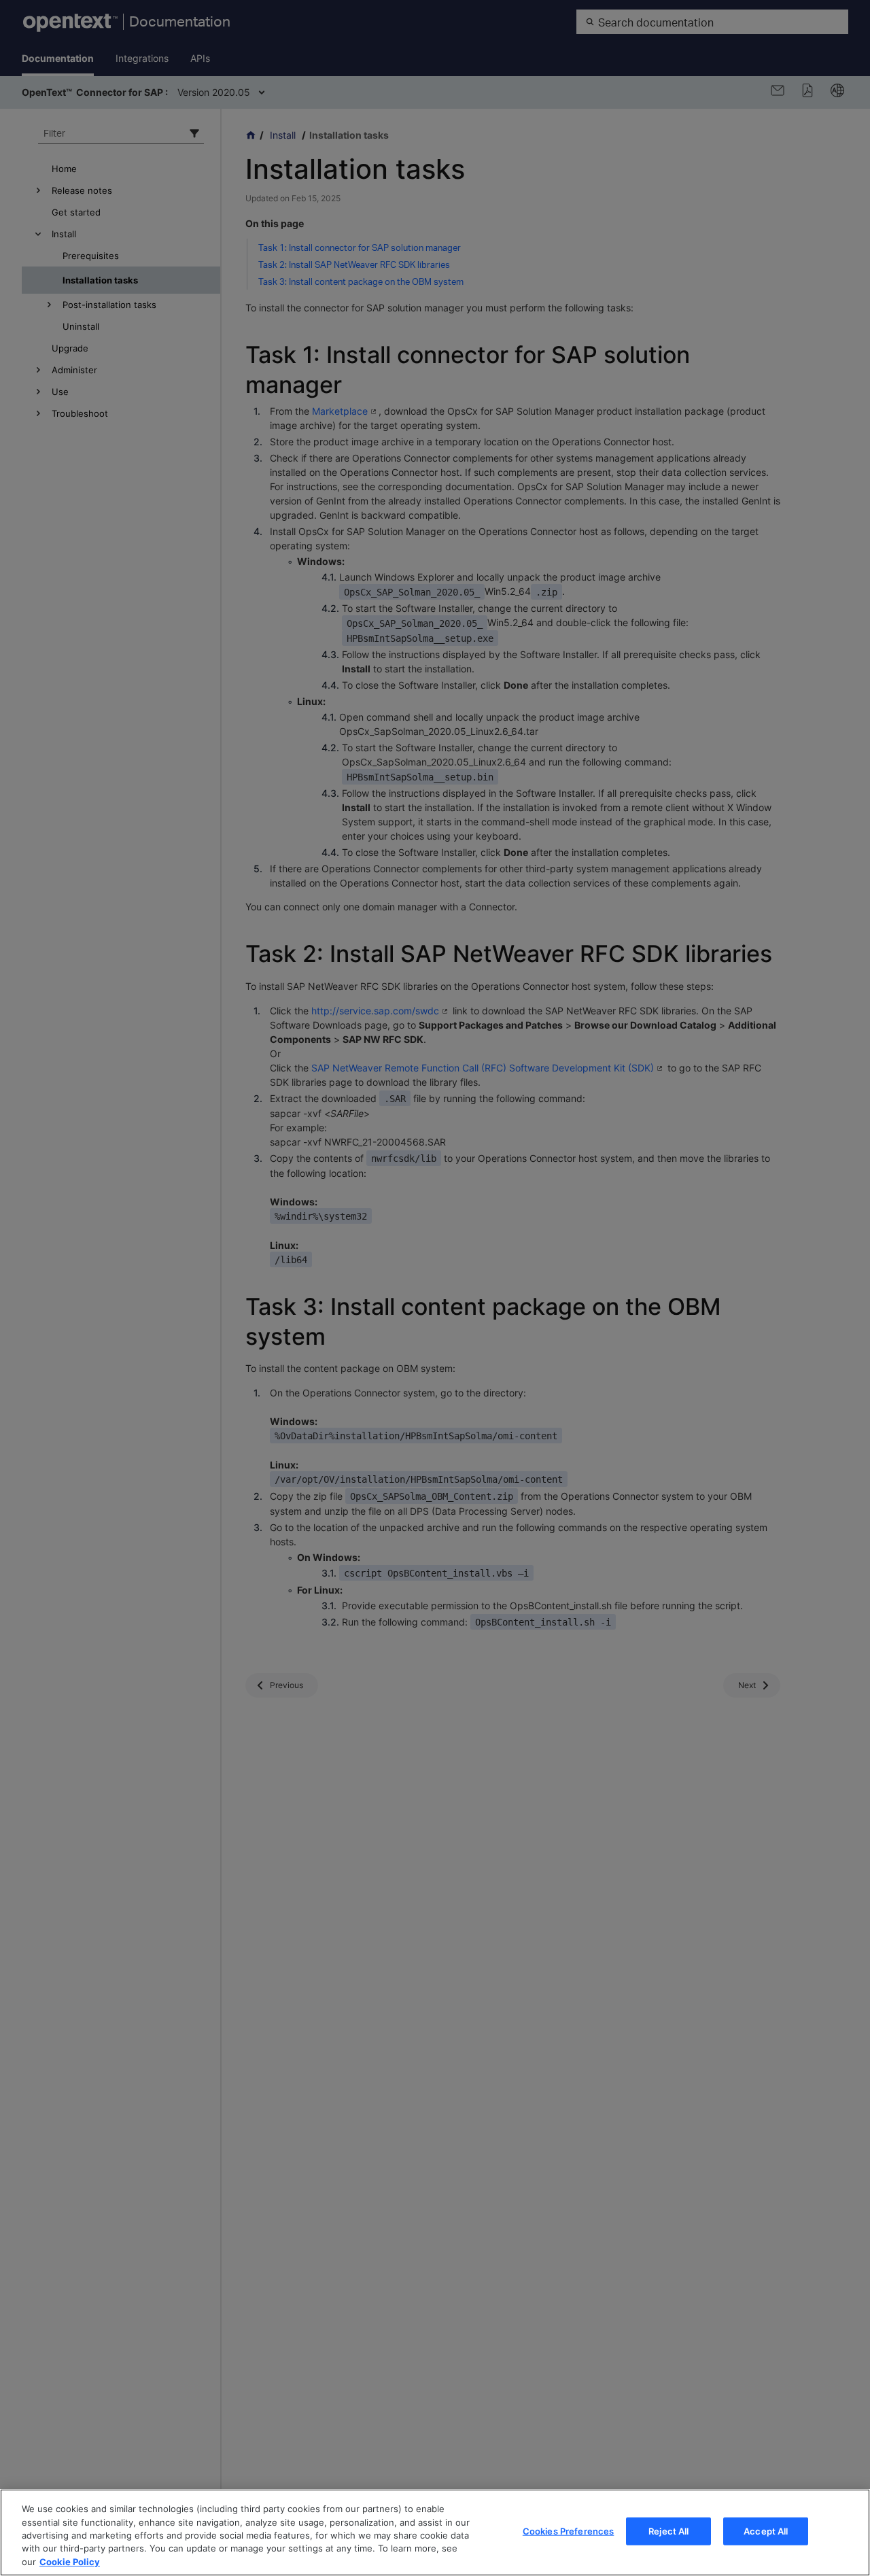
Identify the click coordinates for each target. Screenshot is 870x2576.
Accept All (766, 2531)
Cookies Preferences (568, 2531)
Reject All (668, 2531)
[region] (435, 2532)
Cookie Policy (70, 2562)
